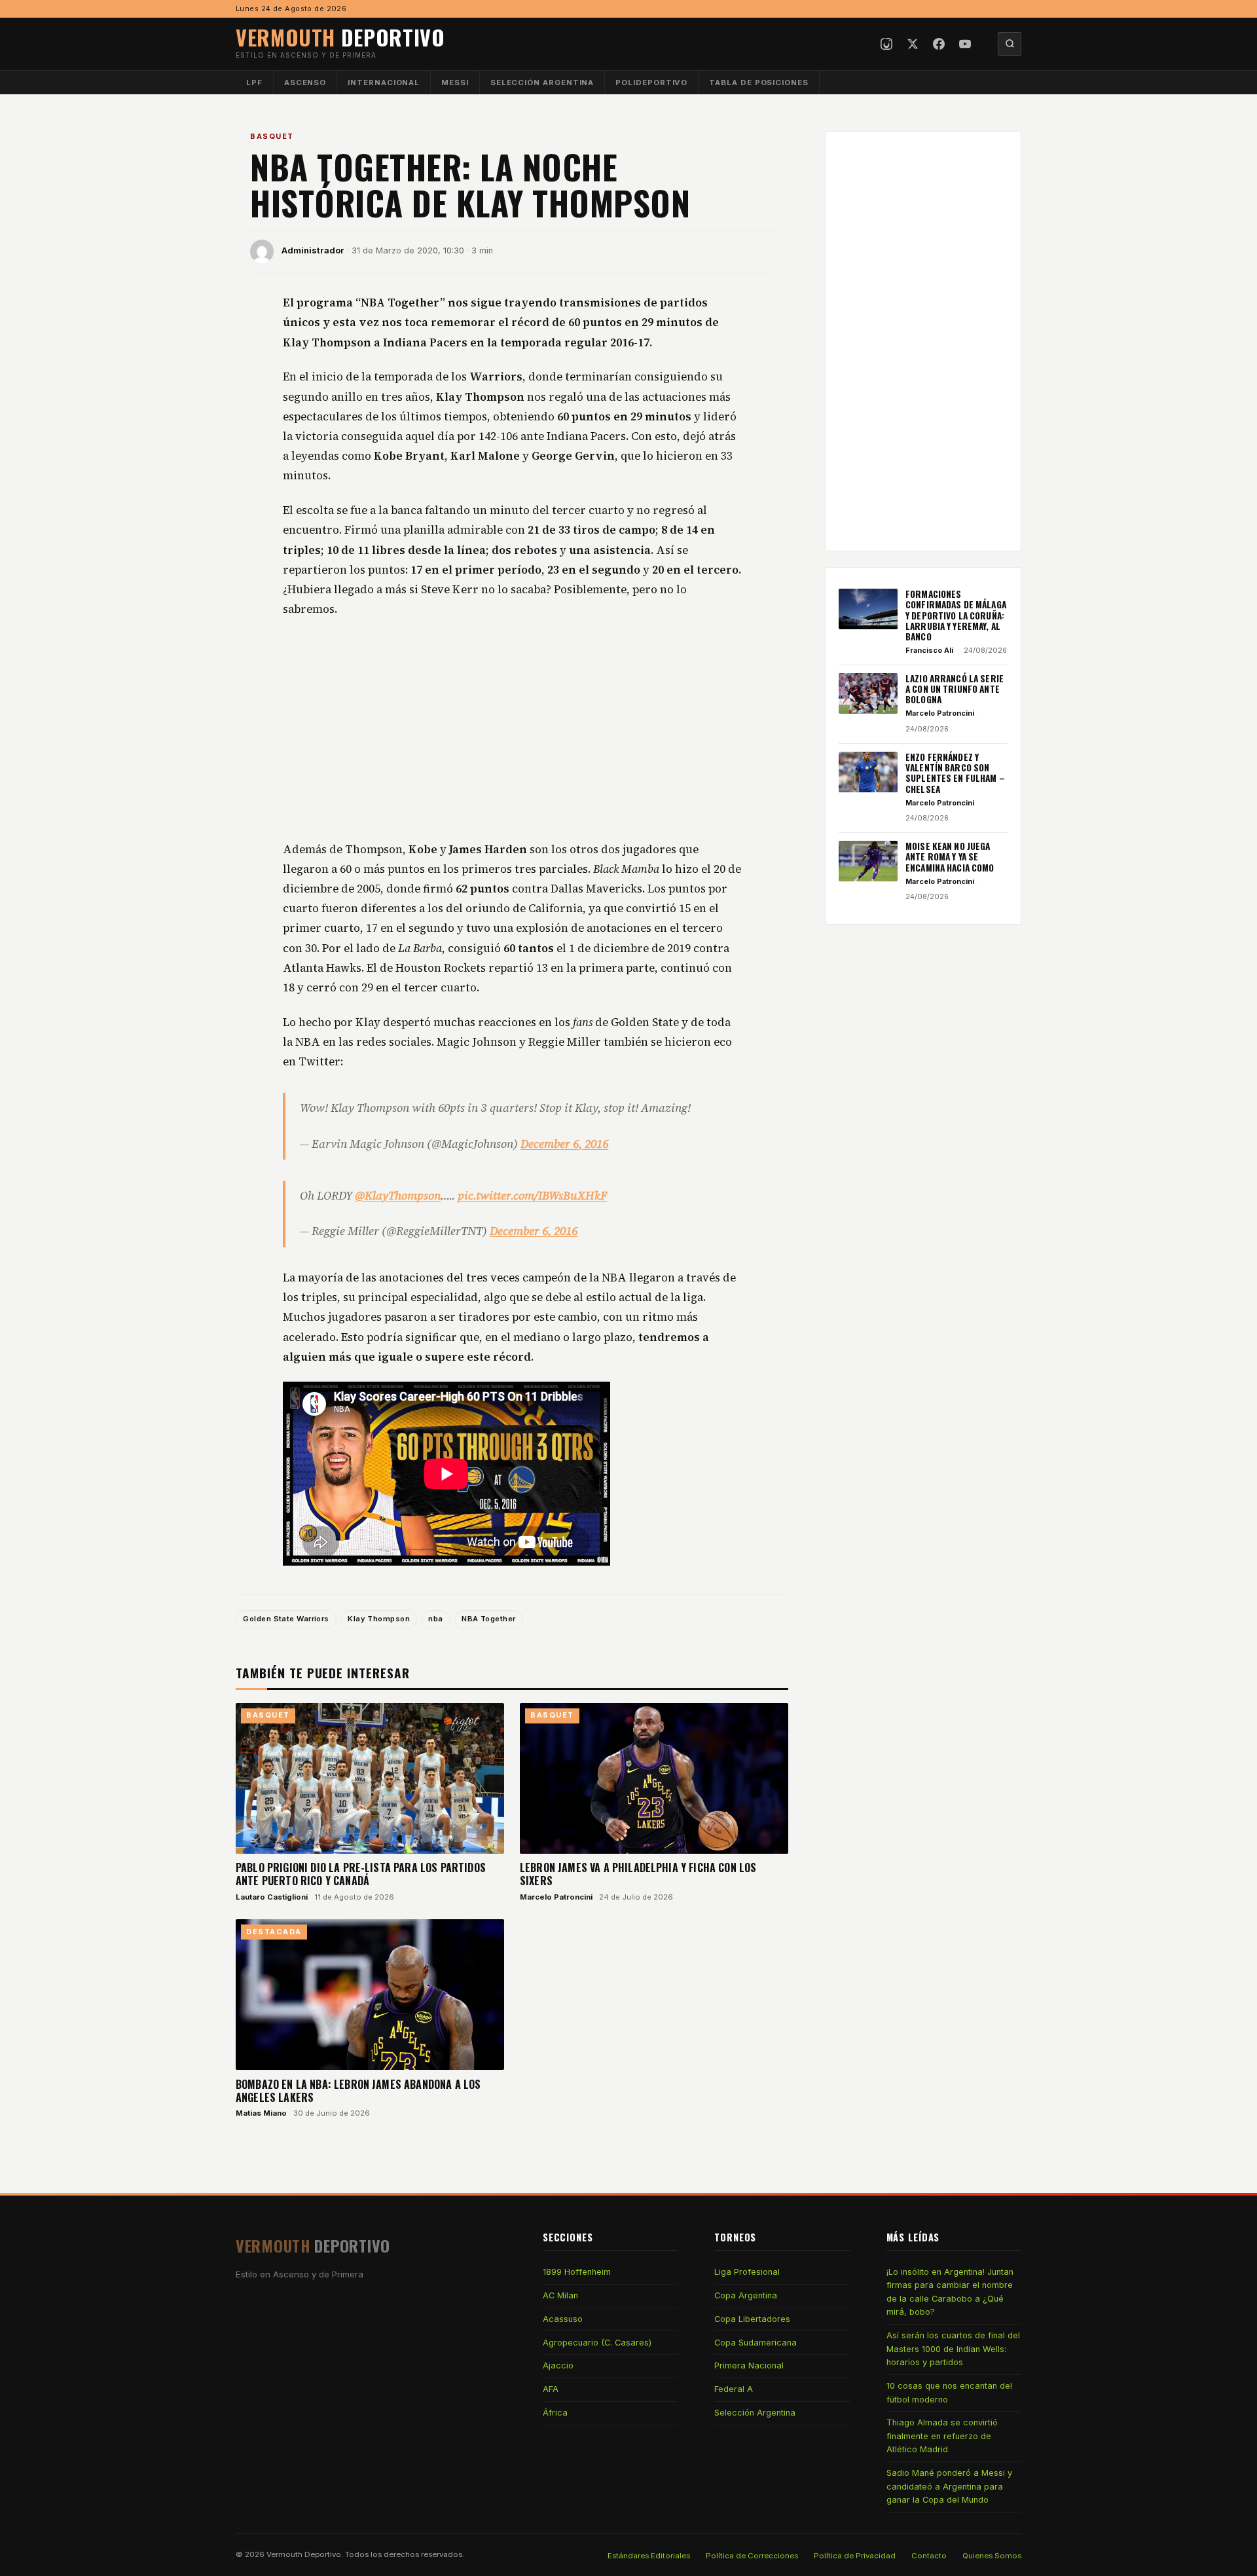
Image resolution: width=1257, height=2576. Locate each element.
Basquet (272, 136)
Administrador (313, 250)
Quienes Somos (992, 2556)
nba (435, 1619)
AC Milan (560, 2295)
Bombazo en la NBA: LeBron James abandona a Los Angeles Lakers (358, 2091)
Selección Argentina (542, 83)
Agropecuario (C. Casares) (597, 2343)
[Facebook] (939, 44)
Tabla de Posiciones (759, 83)
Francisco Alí (929, 650)
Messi (455, 83)
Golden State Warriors (286, 1619)
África (555, 2413)
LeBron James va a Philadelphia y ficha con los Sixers (638, 1874)
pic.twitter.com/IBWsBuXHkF (532, 1196)
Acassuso (563, 2319)
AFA (551, 2389)
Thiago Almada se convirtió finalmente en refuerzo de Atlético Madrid (942, 2436)
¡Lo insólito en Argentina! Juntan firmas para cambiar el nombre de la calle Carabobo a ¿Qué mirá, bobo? (950, 2292)
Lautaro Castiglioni (272, 1897)
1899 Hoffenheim (577, 2272)
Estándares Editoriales (649, 2556)
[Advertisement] (512, 730)
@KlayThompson (398, 1196)
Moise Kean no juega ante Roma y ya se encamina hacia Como (950, 857)
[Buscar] (1010, 44)
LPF (254, 83)
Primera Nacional (749, 2365)
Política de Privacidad (855, 2556)
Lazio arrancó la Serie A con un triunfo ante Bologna (955, 689)
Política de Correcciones (752, 2556)
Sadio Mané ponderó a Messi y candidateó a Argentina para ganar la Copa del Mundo (949, 2486)
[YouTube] (965, 44)
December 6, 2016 (564, 1144)
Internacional (384, 83)
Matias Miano (261, 2113)
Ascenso (305, 83)
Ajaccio (558, 2365)
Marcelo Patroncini (556, 1897)
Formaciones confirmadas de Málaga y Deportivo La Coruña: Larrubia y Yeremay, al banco (956, 615)
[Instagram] (886, 44)
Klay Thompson (379, 1619)
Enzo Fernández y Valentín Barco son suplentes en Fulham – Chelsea (955, 773)
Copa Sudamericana (756, 2343)
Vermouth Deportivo (304, 2554)
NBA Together (488, 1619)
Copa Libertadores (752, 2319)
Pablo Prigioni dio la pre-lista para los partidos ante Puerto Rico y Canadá (361, 1874)
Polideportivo (651, 83)
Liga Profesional (747, 2272)
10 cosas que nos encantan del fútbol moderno (949, 2392)
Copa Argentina (746, 2295)
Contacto (929, 2556)
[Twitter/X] (913, 44)
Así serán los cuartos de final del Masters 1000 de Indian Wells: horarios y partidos (953, 2349)
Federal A (734, 2389)
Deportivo (340, 37)
